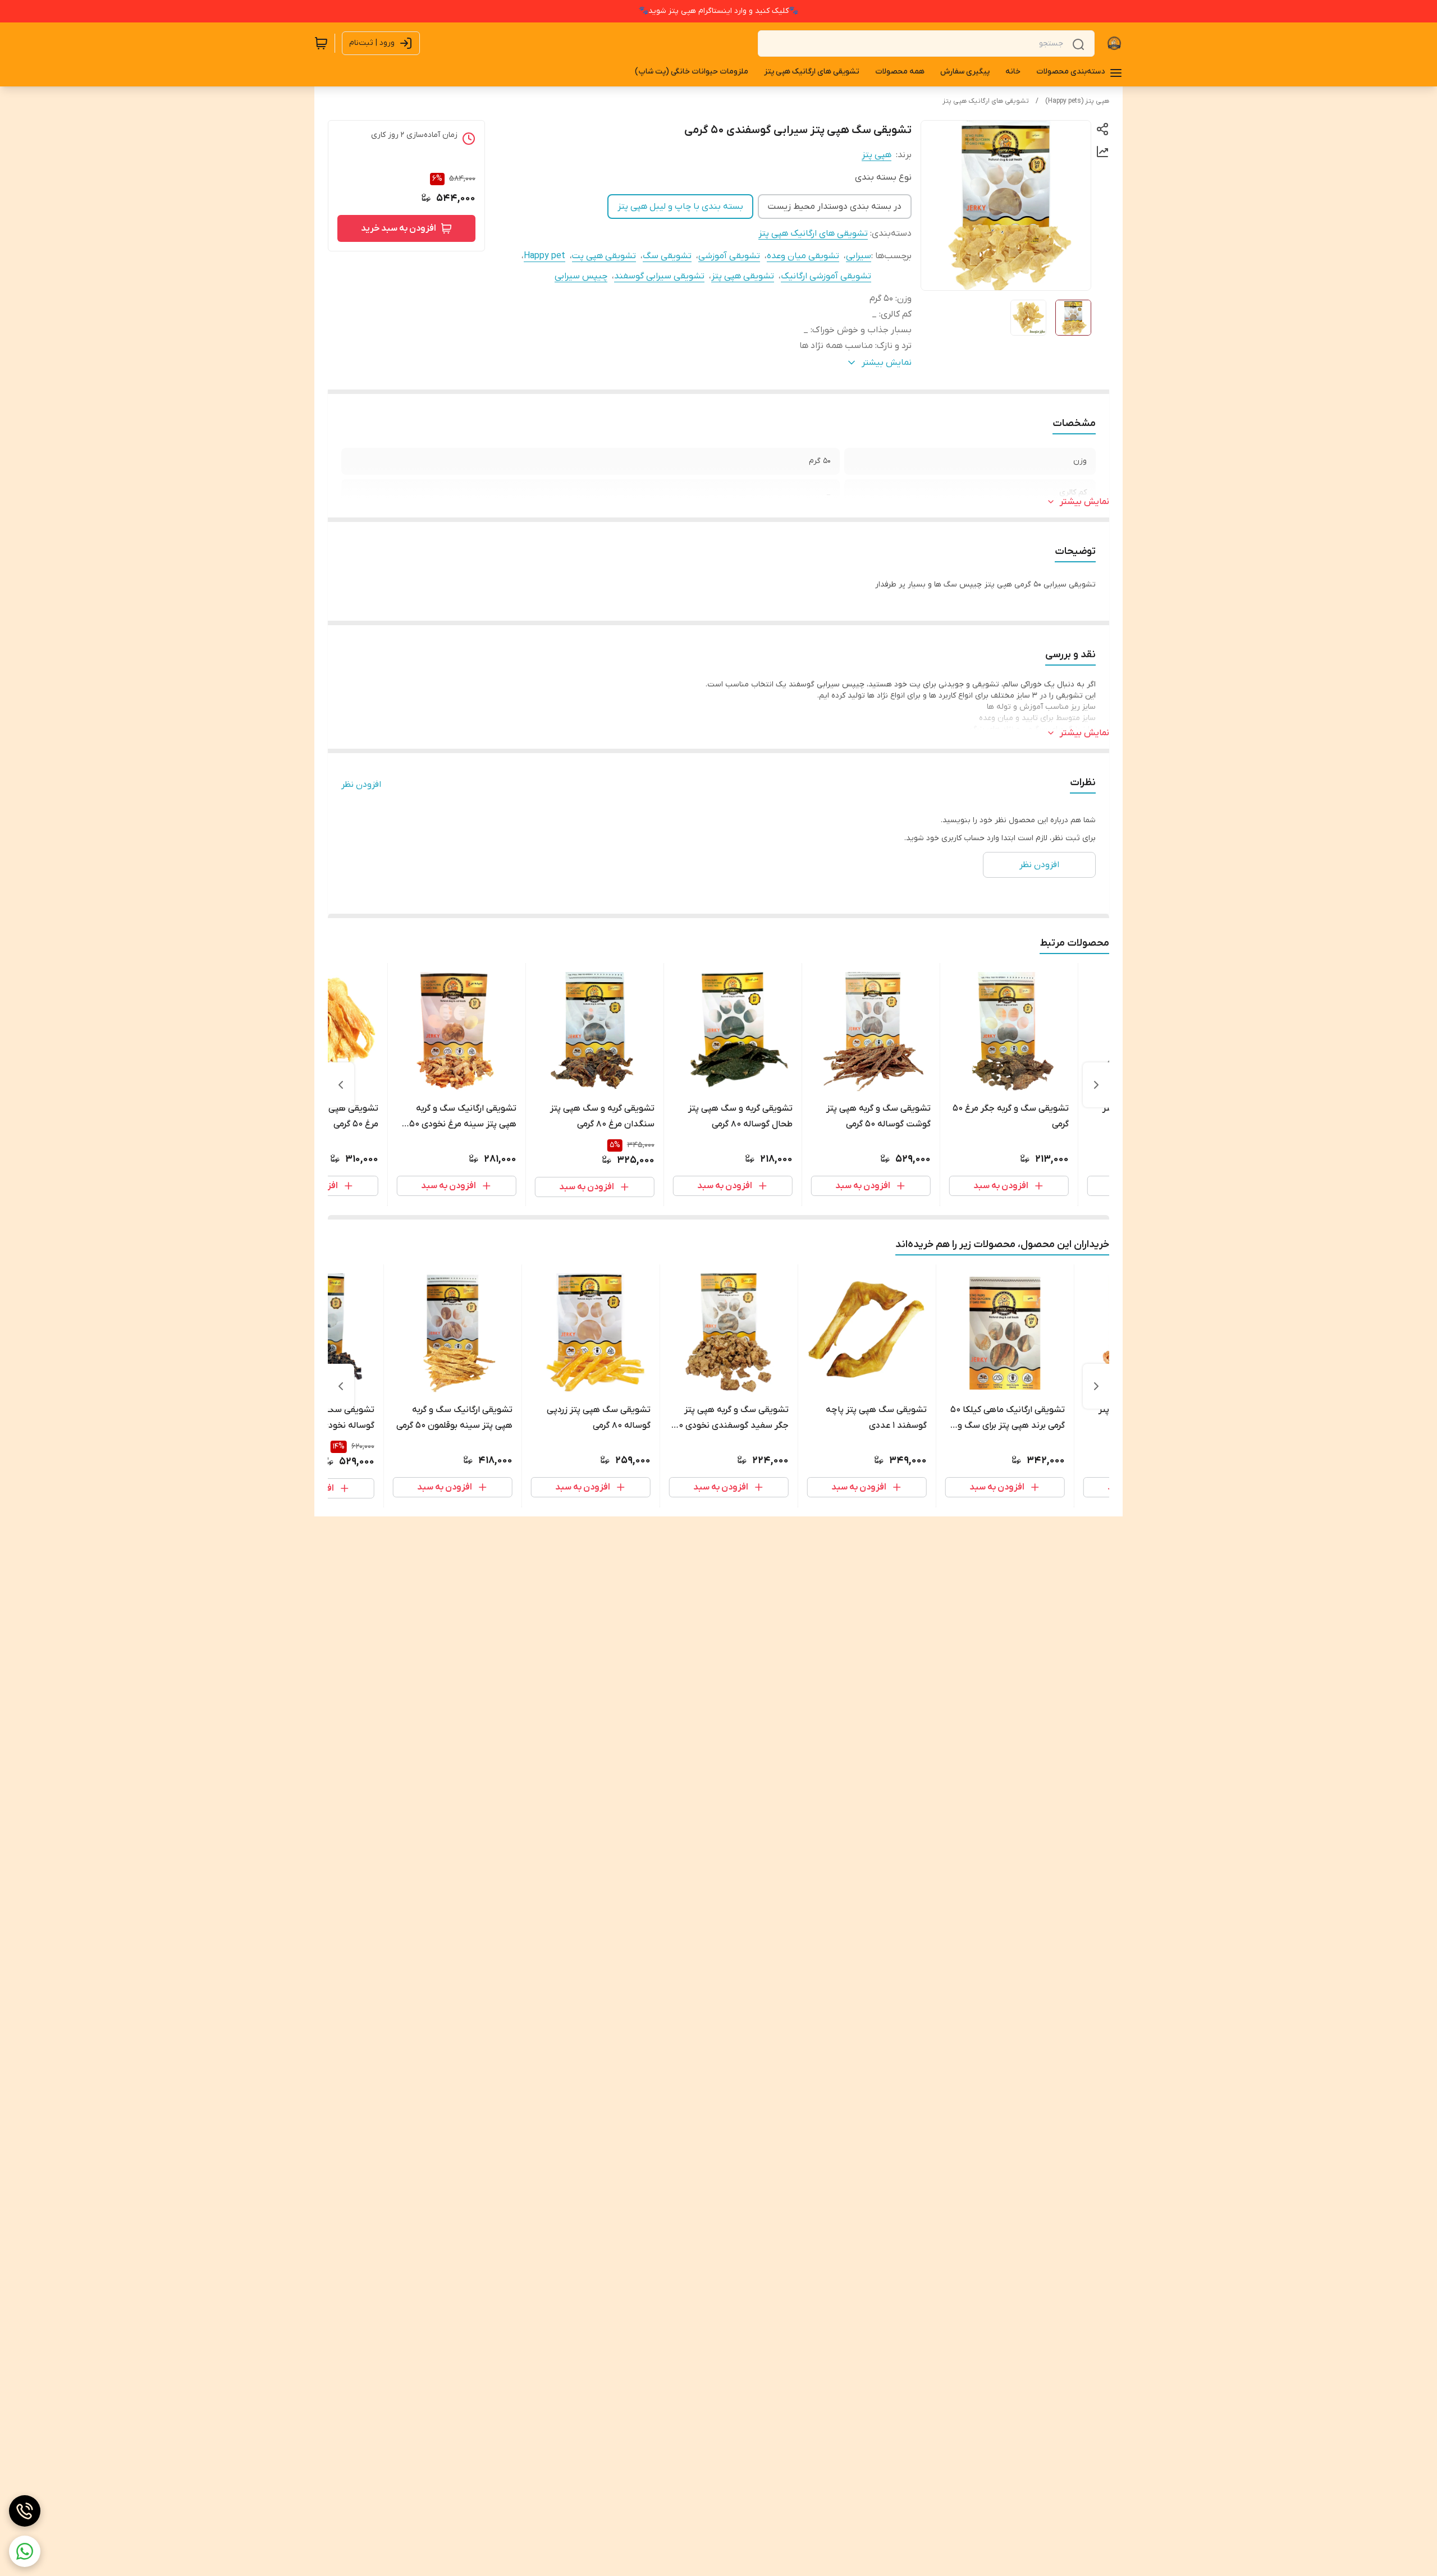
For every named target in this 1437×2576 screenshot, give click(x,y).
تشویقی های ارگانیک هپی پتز (986, 101)
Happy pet (544, 256)
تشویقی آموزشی (729, 256)
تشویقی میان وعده (803, 256)
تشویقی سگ (667, 256)
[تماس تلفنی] (25, 2511)
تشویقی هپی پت (604, 256)
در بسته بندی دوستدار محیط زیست (835, 207)
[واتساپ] (25, 2551)
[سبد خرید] (321, 43)
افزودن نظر (361, 785)
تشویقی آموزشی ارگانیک (826, 276)
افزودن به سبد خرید (399, 228)
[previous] (1096, 1085)
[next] (341, 1085)
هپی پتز (877, 155)
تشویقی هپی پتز (743, 276)
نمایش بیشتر (1084, 502)
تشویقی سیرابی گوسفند (659, 276)
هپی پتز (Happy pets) (1077, 101)
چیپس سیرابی (581, 276)
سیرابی (859, 256)
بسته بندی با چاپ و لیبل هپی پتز (680, 207)
